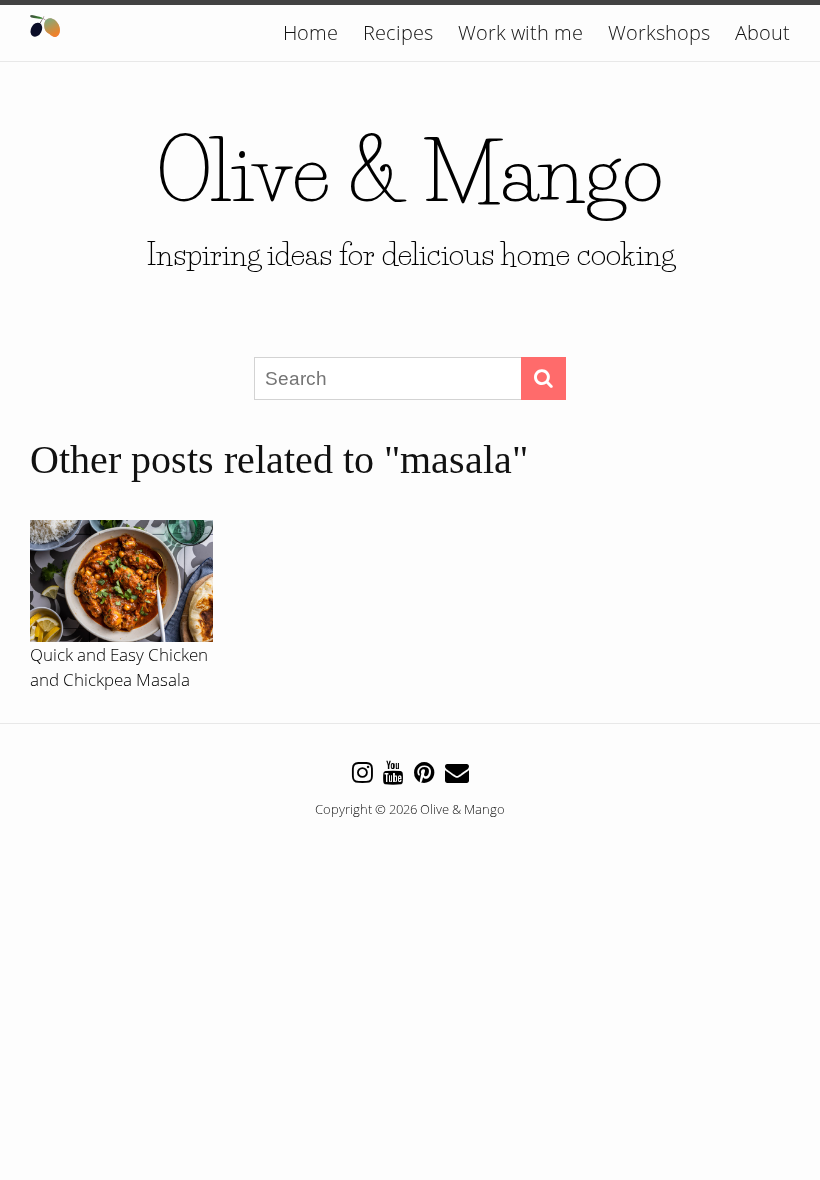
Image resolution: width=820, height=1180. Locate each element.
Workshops (659, 32)
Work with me (520, 32)
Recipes (398, 32)
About (762, 32)
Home (310, 32)
